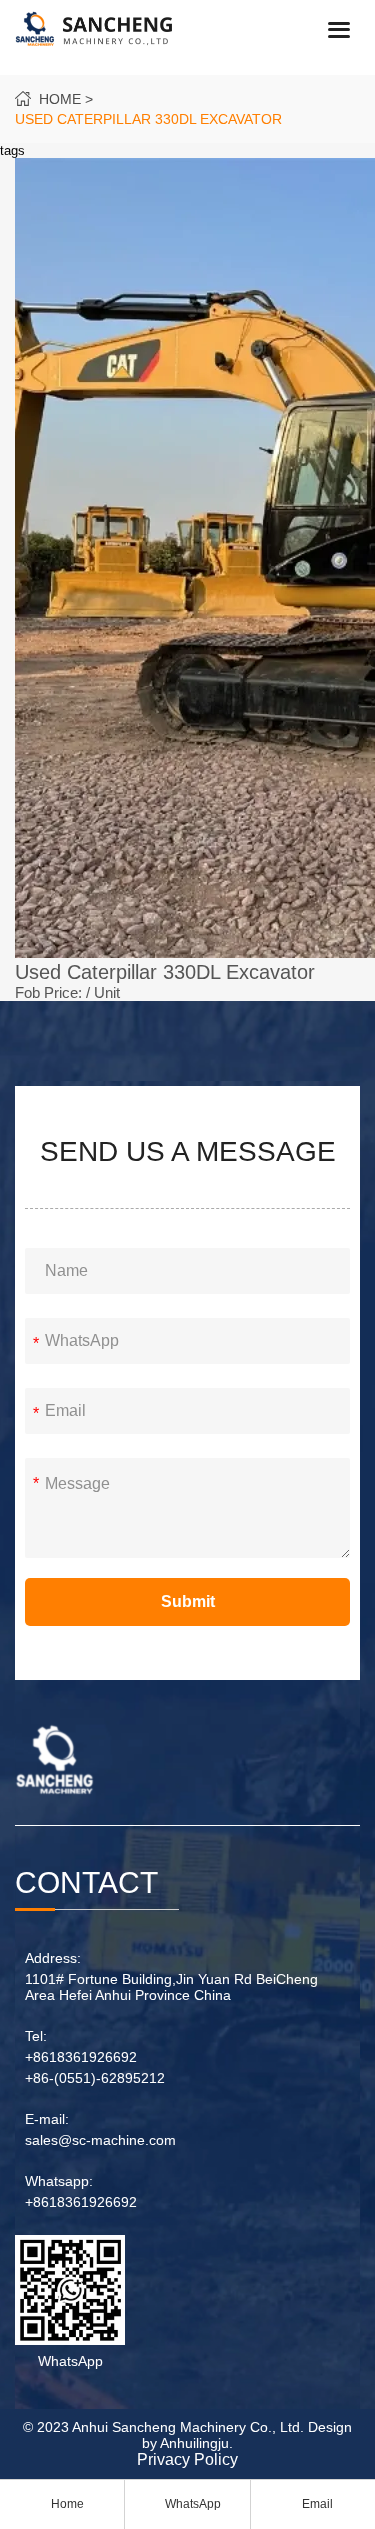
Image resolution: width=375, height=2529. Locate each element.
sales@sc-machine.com (100, 2140)
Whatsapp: (59, 2181)
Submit (188, 1601)
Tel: (36, 2036)
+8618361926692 (81, 2057)
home (60, 99)
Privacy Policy (187, 2459)
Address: (53, 1958)
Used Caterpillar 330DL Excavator (148, 119)
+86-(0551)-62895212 (95, 2078)
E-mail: (47, 2119)
